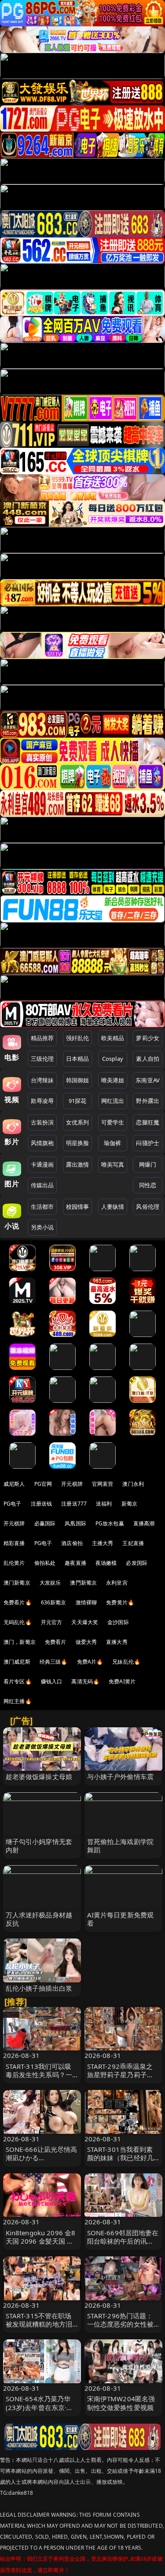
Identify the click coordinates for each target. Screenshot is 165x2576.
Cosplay (113, 1059)
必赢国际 (45, 1523)
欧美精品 (113, 1038)
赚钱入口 (52, 1681)
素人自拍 (148, 1059)
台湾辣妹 (42, 1080)
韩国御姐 (78, 1080)
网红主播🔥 (18, 1701)
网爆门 (148, 1164)
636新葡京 (54, 1602)
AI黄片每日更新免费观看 (121, 1919)
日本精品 (78, 1059)
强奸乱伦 (78, 1038)
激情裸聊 (86, 1602)
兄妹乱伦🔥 (126, 1662)
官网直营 (103, 1484)
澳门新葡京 (17, 1583)
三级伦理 (42, 1059)
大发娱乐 (50, 1583)
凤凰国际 (75, 1523)
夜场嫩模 (106, 1563)
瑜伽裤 (112, 1143)
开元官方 (52, 1622)
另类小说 (42, 1227)
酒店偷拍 (72, 1543)
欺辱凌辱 (42, 1101)
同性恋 (148, 1185)
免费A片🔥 (90, 1662)
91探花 (78, 1101)
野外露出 (148, 1101)
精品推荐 (42, 1038)
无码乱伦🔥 (18, 1622)
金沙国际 (118, 1622)
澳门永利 (133, 1484)
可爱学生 (113, 1122)
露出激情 (78, 1164)
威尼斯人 (14, 1484)
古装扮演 (42, 1122)
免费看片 (56, 1642)
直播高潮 (144, 1523)
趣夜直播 (75, 1563)
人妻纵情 (113, 1207)
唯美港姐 (113, 1080)
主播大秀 (103, 1543)
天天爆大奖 (85, 1622)
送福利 (104, 1504)
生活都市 (42, 1207)
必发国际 (137, 1563)
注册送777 (74, 1504)
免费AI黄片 (122, 1681)
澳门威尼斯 (17, 1662)
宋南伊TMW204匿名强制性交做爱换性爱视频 (121, 2403)
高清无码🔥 (85, 1681)
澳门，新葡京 (20, 1642)
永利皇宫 (117, 1583)
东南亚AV (148, 1080)
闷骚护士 (148, 1143)
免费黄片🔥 (120, 1602)
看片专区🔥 (18, 1681)
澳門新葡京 (83, 1583)
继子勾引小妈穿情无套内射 (39, 1846)
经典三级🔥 (54, 1662)
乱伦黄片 (14, 1563)
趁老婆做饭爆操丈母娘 (39, 1776)
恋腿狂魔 (148, 1122)
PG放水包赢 (110, 1523)
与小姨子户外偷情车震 (121, 1776)
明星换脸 (78, 1143)
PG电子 (13, 1504)
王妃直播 (133, 1543)
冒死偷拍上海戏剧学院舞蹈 (121, 1846)
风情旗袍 (42, 1143)
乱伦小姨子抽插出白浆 (39, 1988)
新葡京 (129, 1504)
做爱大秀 (86, 1642)
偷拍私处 (45, 1563)
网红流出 (113, 1101)
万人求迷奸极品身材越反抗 (39, 1919)
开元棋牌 (72, 1484)
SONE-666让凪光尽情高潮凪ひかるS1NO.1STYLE (42, 2158)
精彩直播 (14, 1543)
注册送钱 (42, 1504)
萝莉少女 (148, 1038)
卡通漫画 (42, 1164)
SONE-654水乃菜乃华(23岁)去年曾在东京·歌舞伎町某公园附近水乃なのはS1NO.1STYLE (40, 2411)
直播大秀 (117, 1642)
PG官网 (43, 1484)
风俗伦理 (148, 1207)
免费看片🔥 (18, 1602)
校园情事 (78, 1207)
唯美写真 (113, 1164)
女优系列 (78, 1122)
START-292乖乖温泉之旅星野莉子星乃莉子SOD (120, 2075)
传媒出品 (42, 1185)
